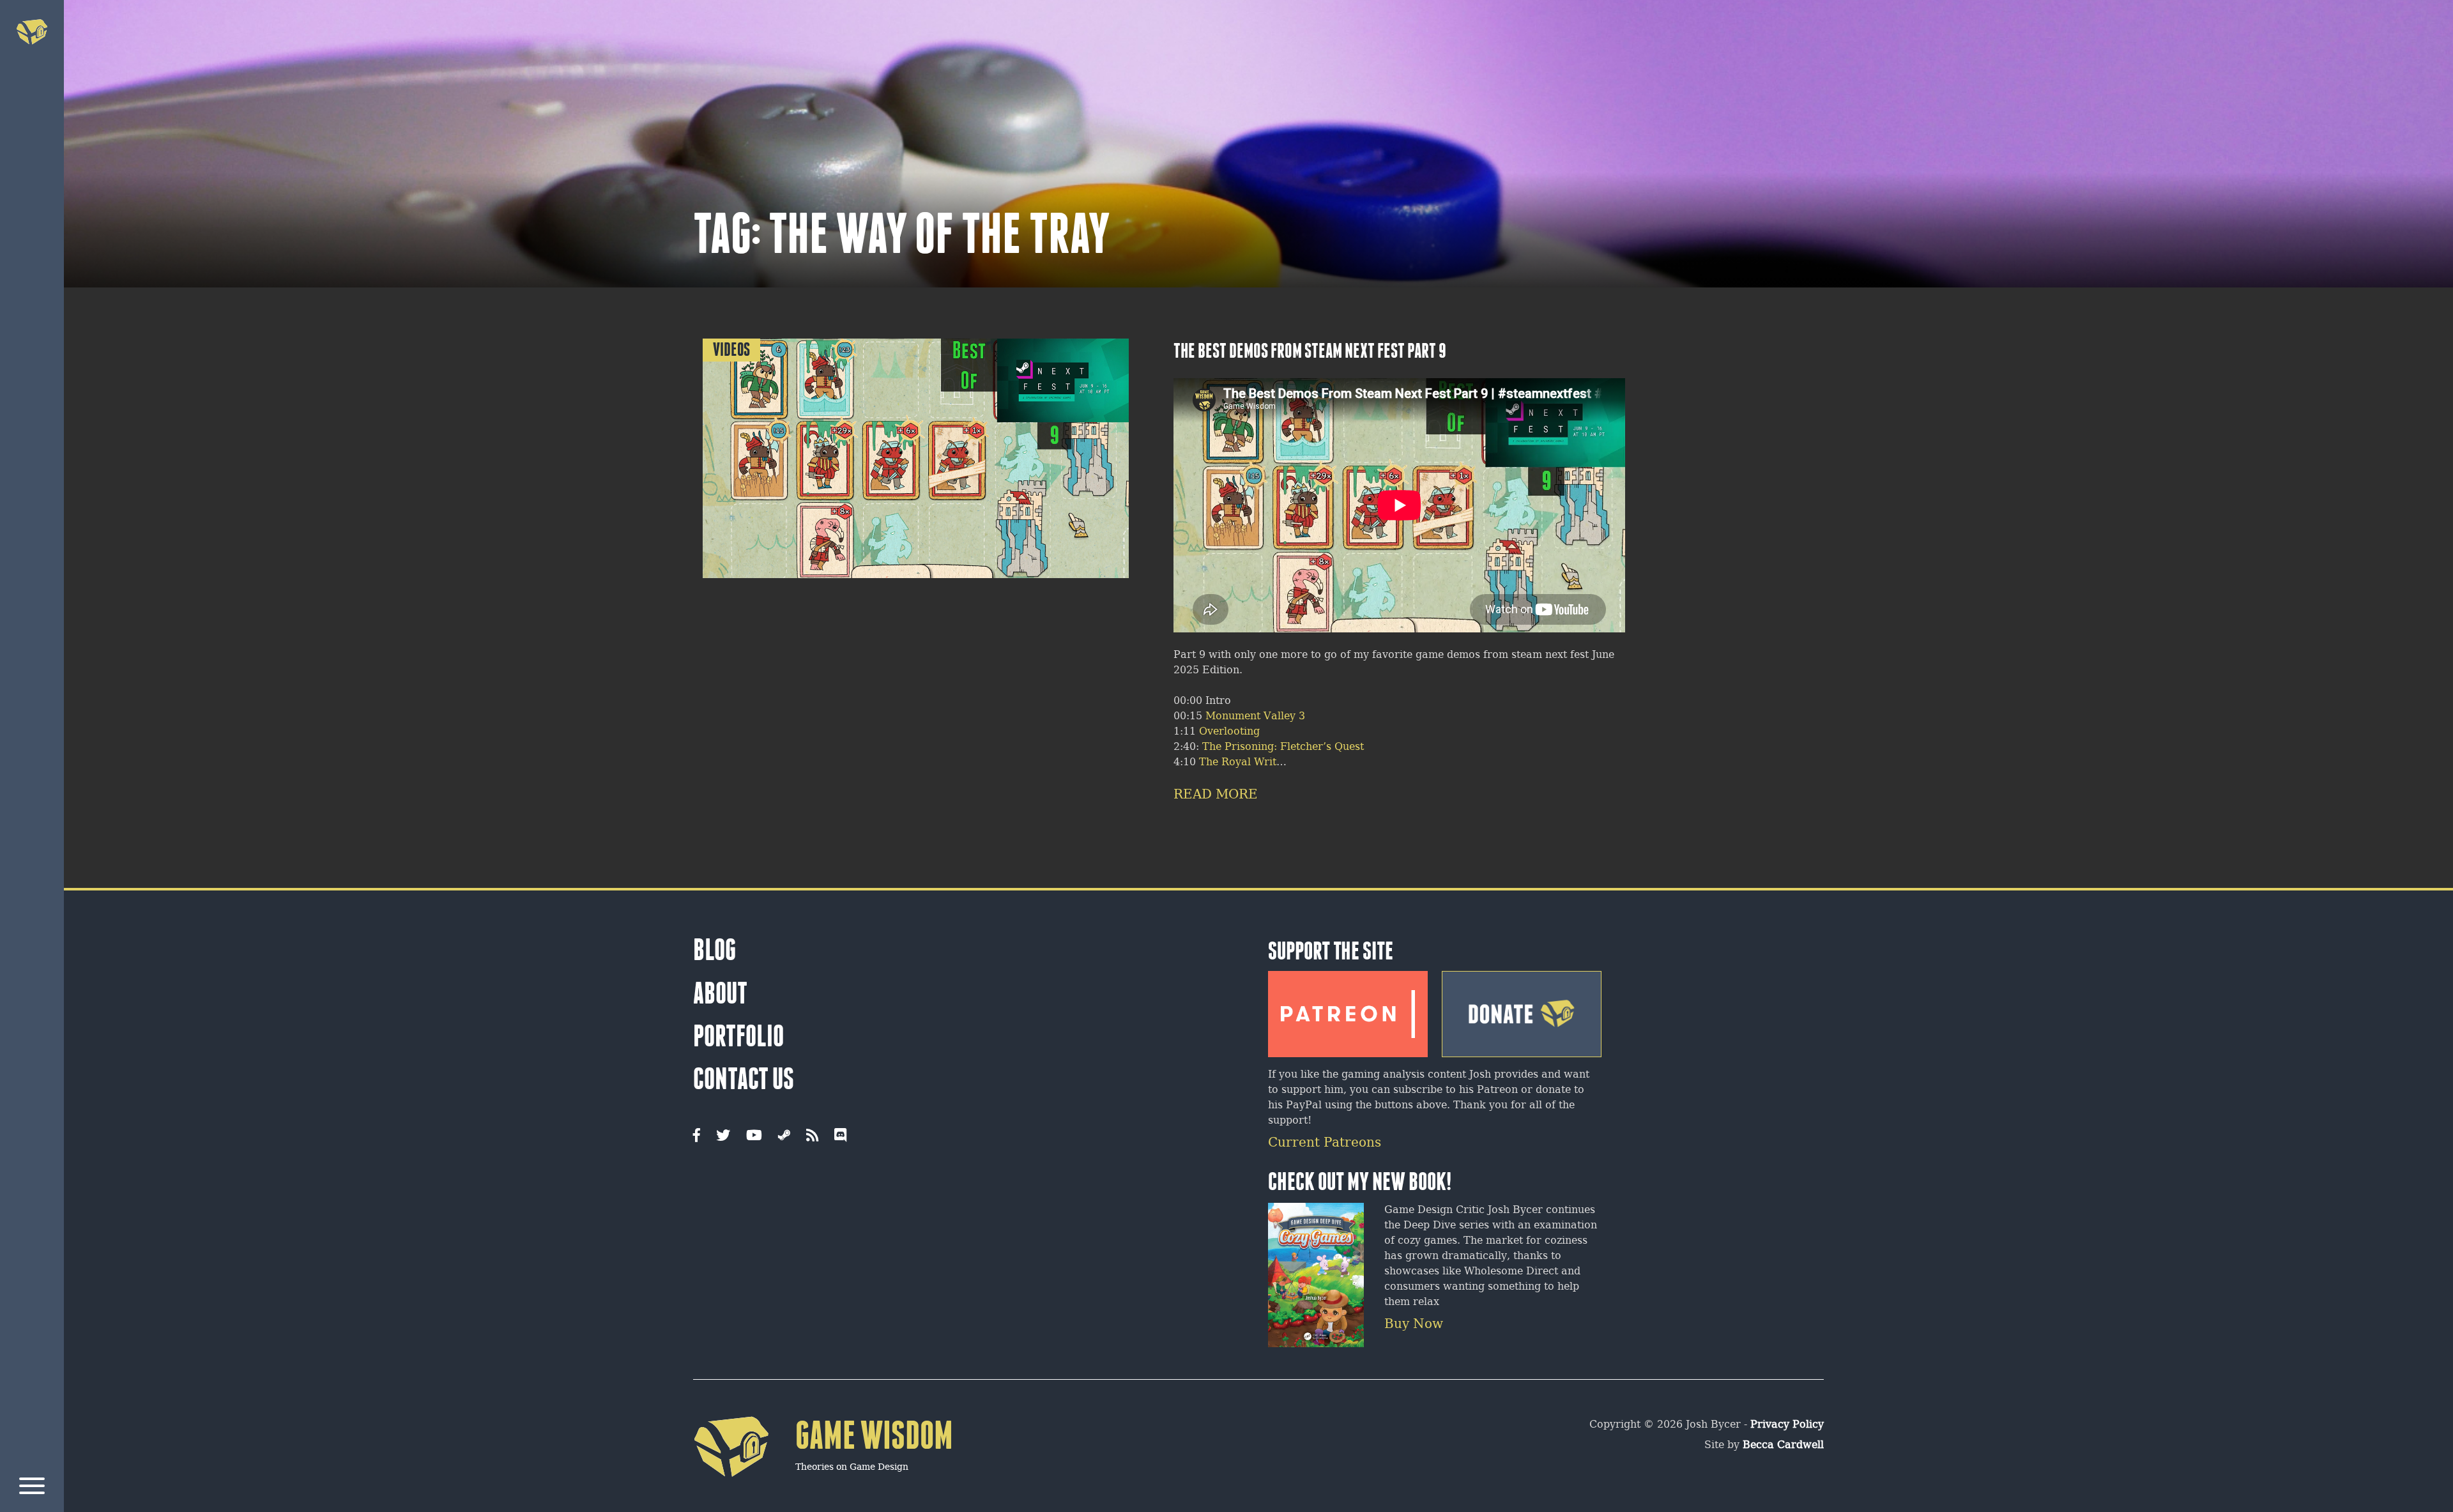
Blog (715, 950)
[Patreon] (1348, 1009)
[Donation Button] (1522, 1009)
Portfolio (738, 1036)
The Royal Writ (1238, 762)
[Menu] (32, 1488)
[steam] (784, 1136)
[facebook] (697, 1136)
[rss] (812, 1136)
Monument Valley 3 (1255, 716)
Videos (731, 350)
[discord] (840, 1136)
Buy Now (1414, 1325)
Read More (1216, 795)
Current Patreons (1325, 1143)
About (720, 993)
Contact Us (744, 1079)
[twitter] (723, 1136)
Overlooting (1229, 732)
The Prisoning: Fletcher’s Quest (1283, 747)
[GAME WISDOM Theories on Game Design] (823, 1496)
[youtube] (754, 1136)
